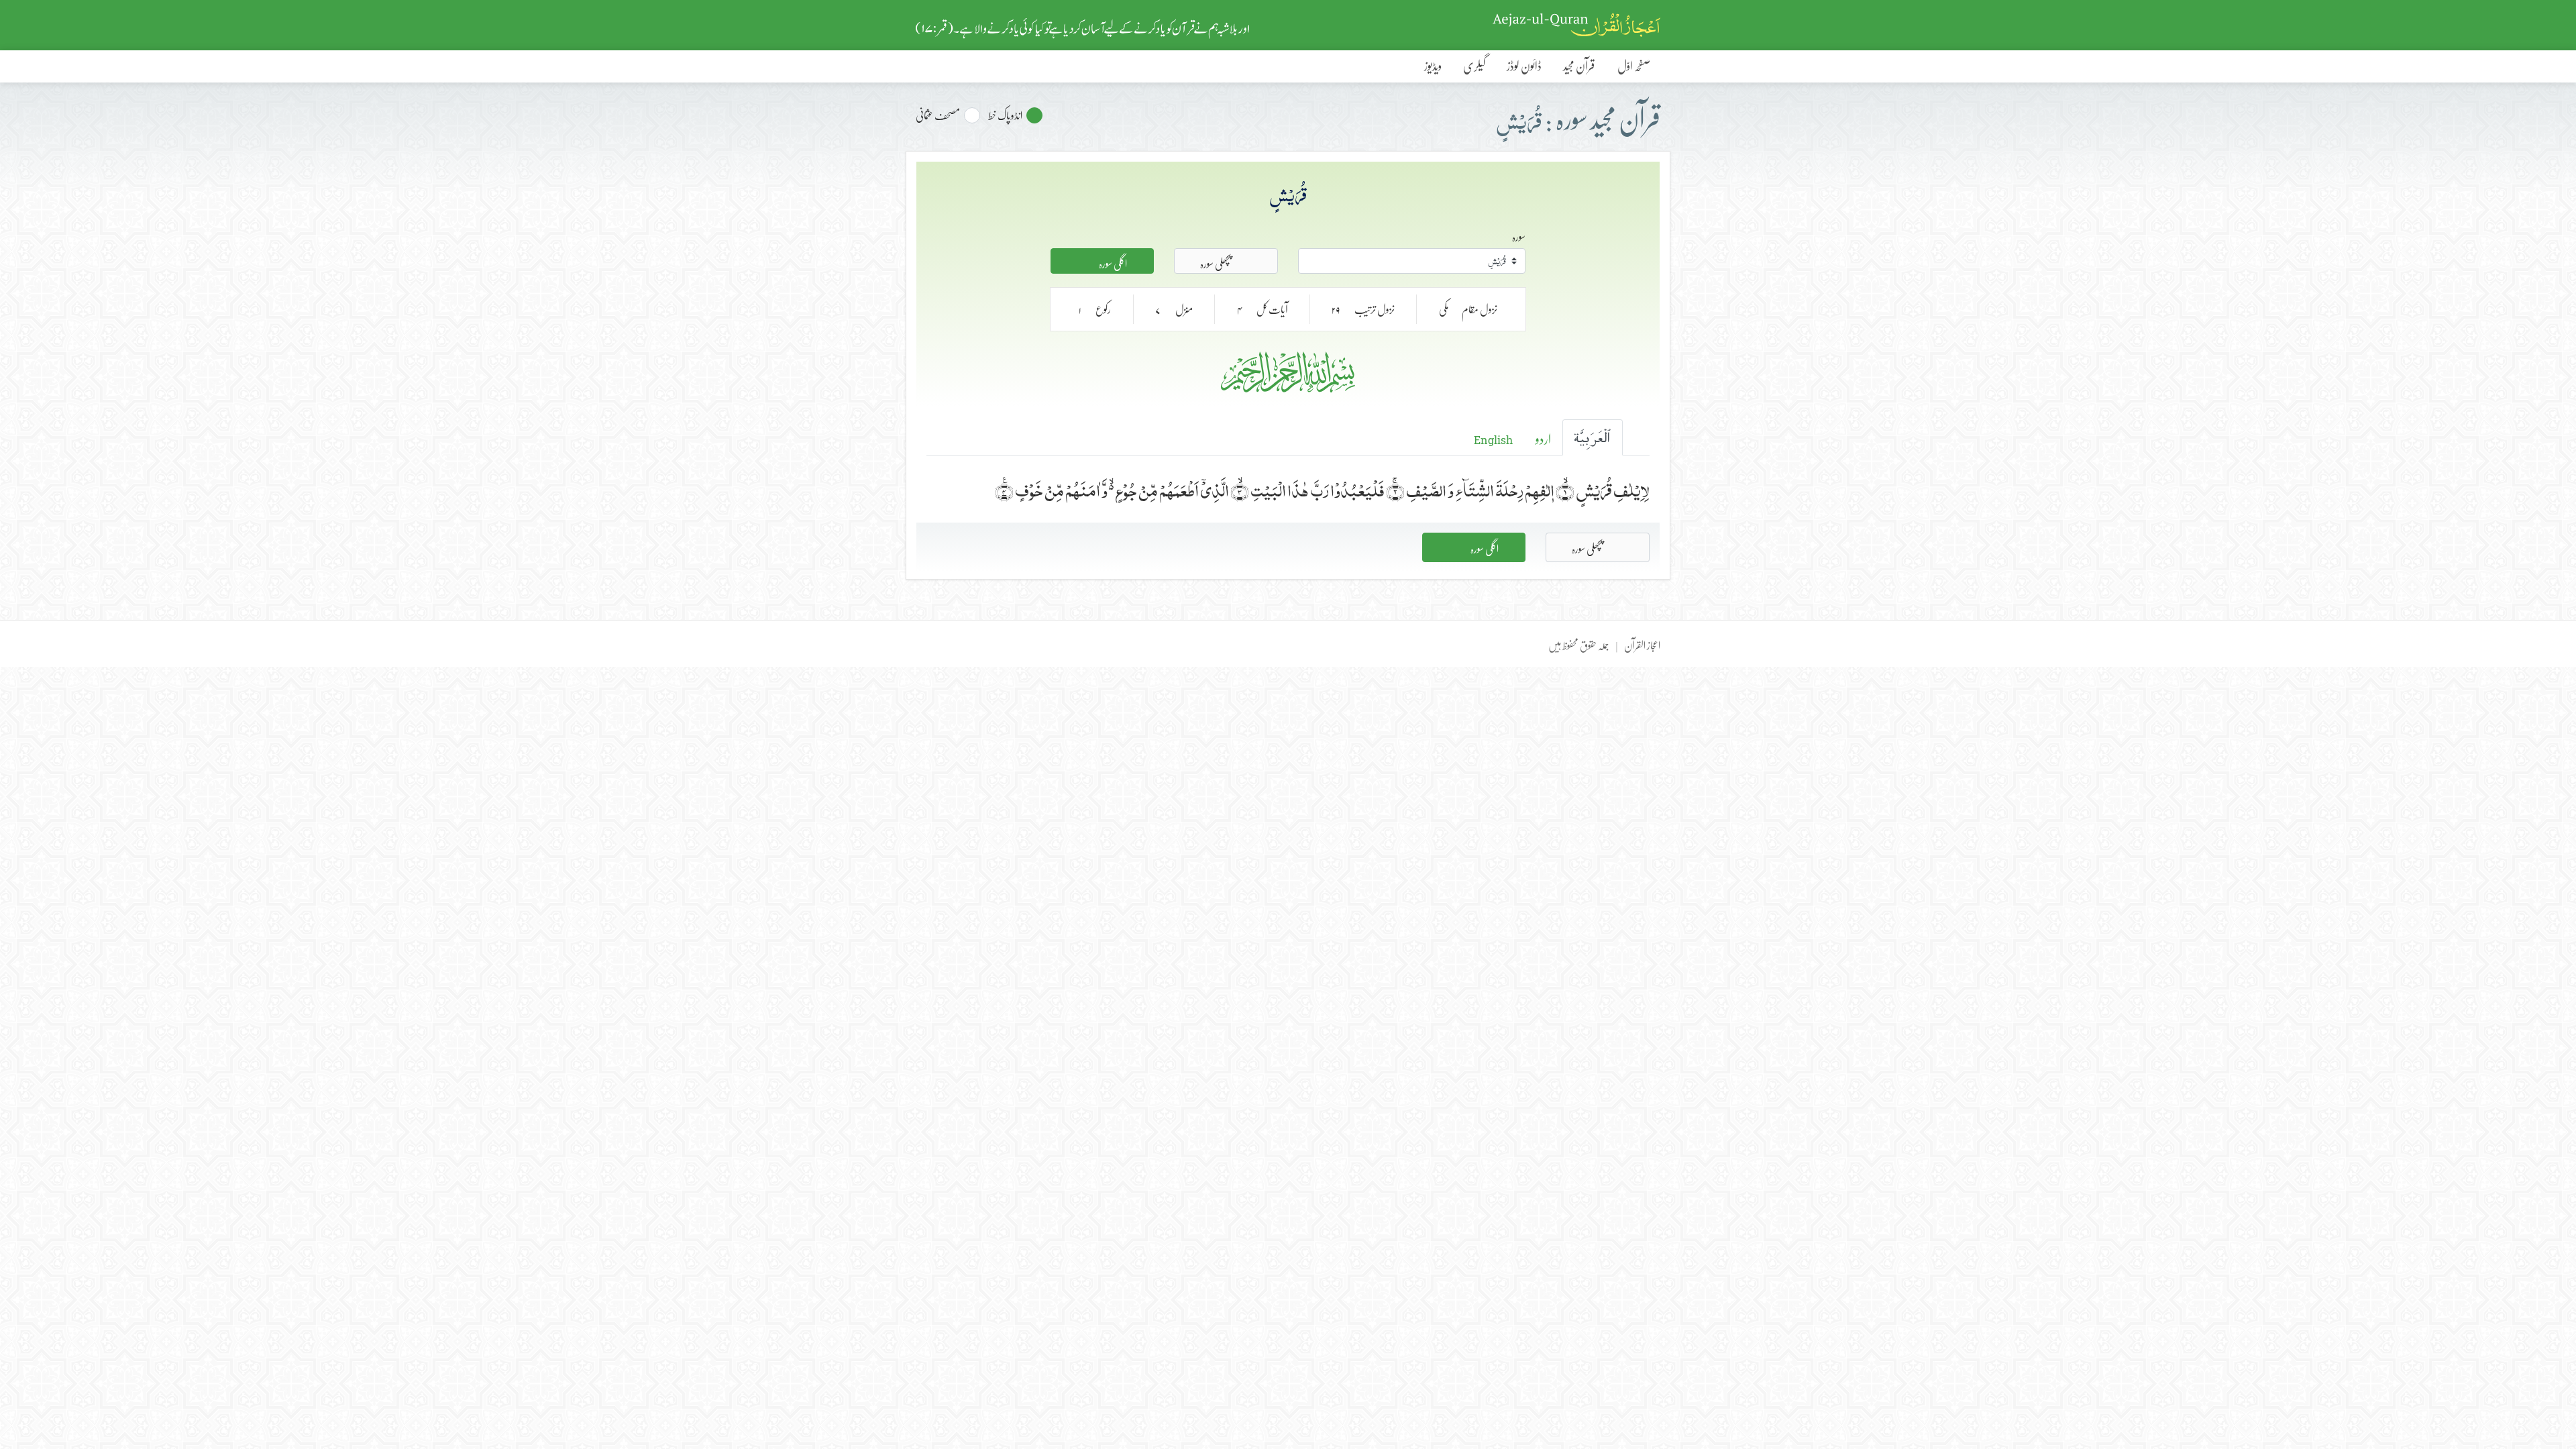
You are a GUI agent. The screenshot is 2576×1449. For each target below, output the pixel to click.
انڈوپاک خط (1005, 115)
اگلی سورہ (1112, 262)
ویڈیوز (1433, 66)
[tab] (1593, 437)
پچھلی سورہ (1216, 262)
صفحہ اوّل (1634, 66)
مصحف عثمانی (938, 115)
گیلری (1474, 66)
